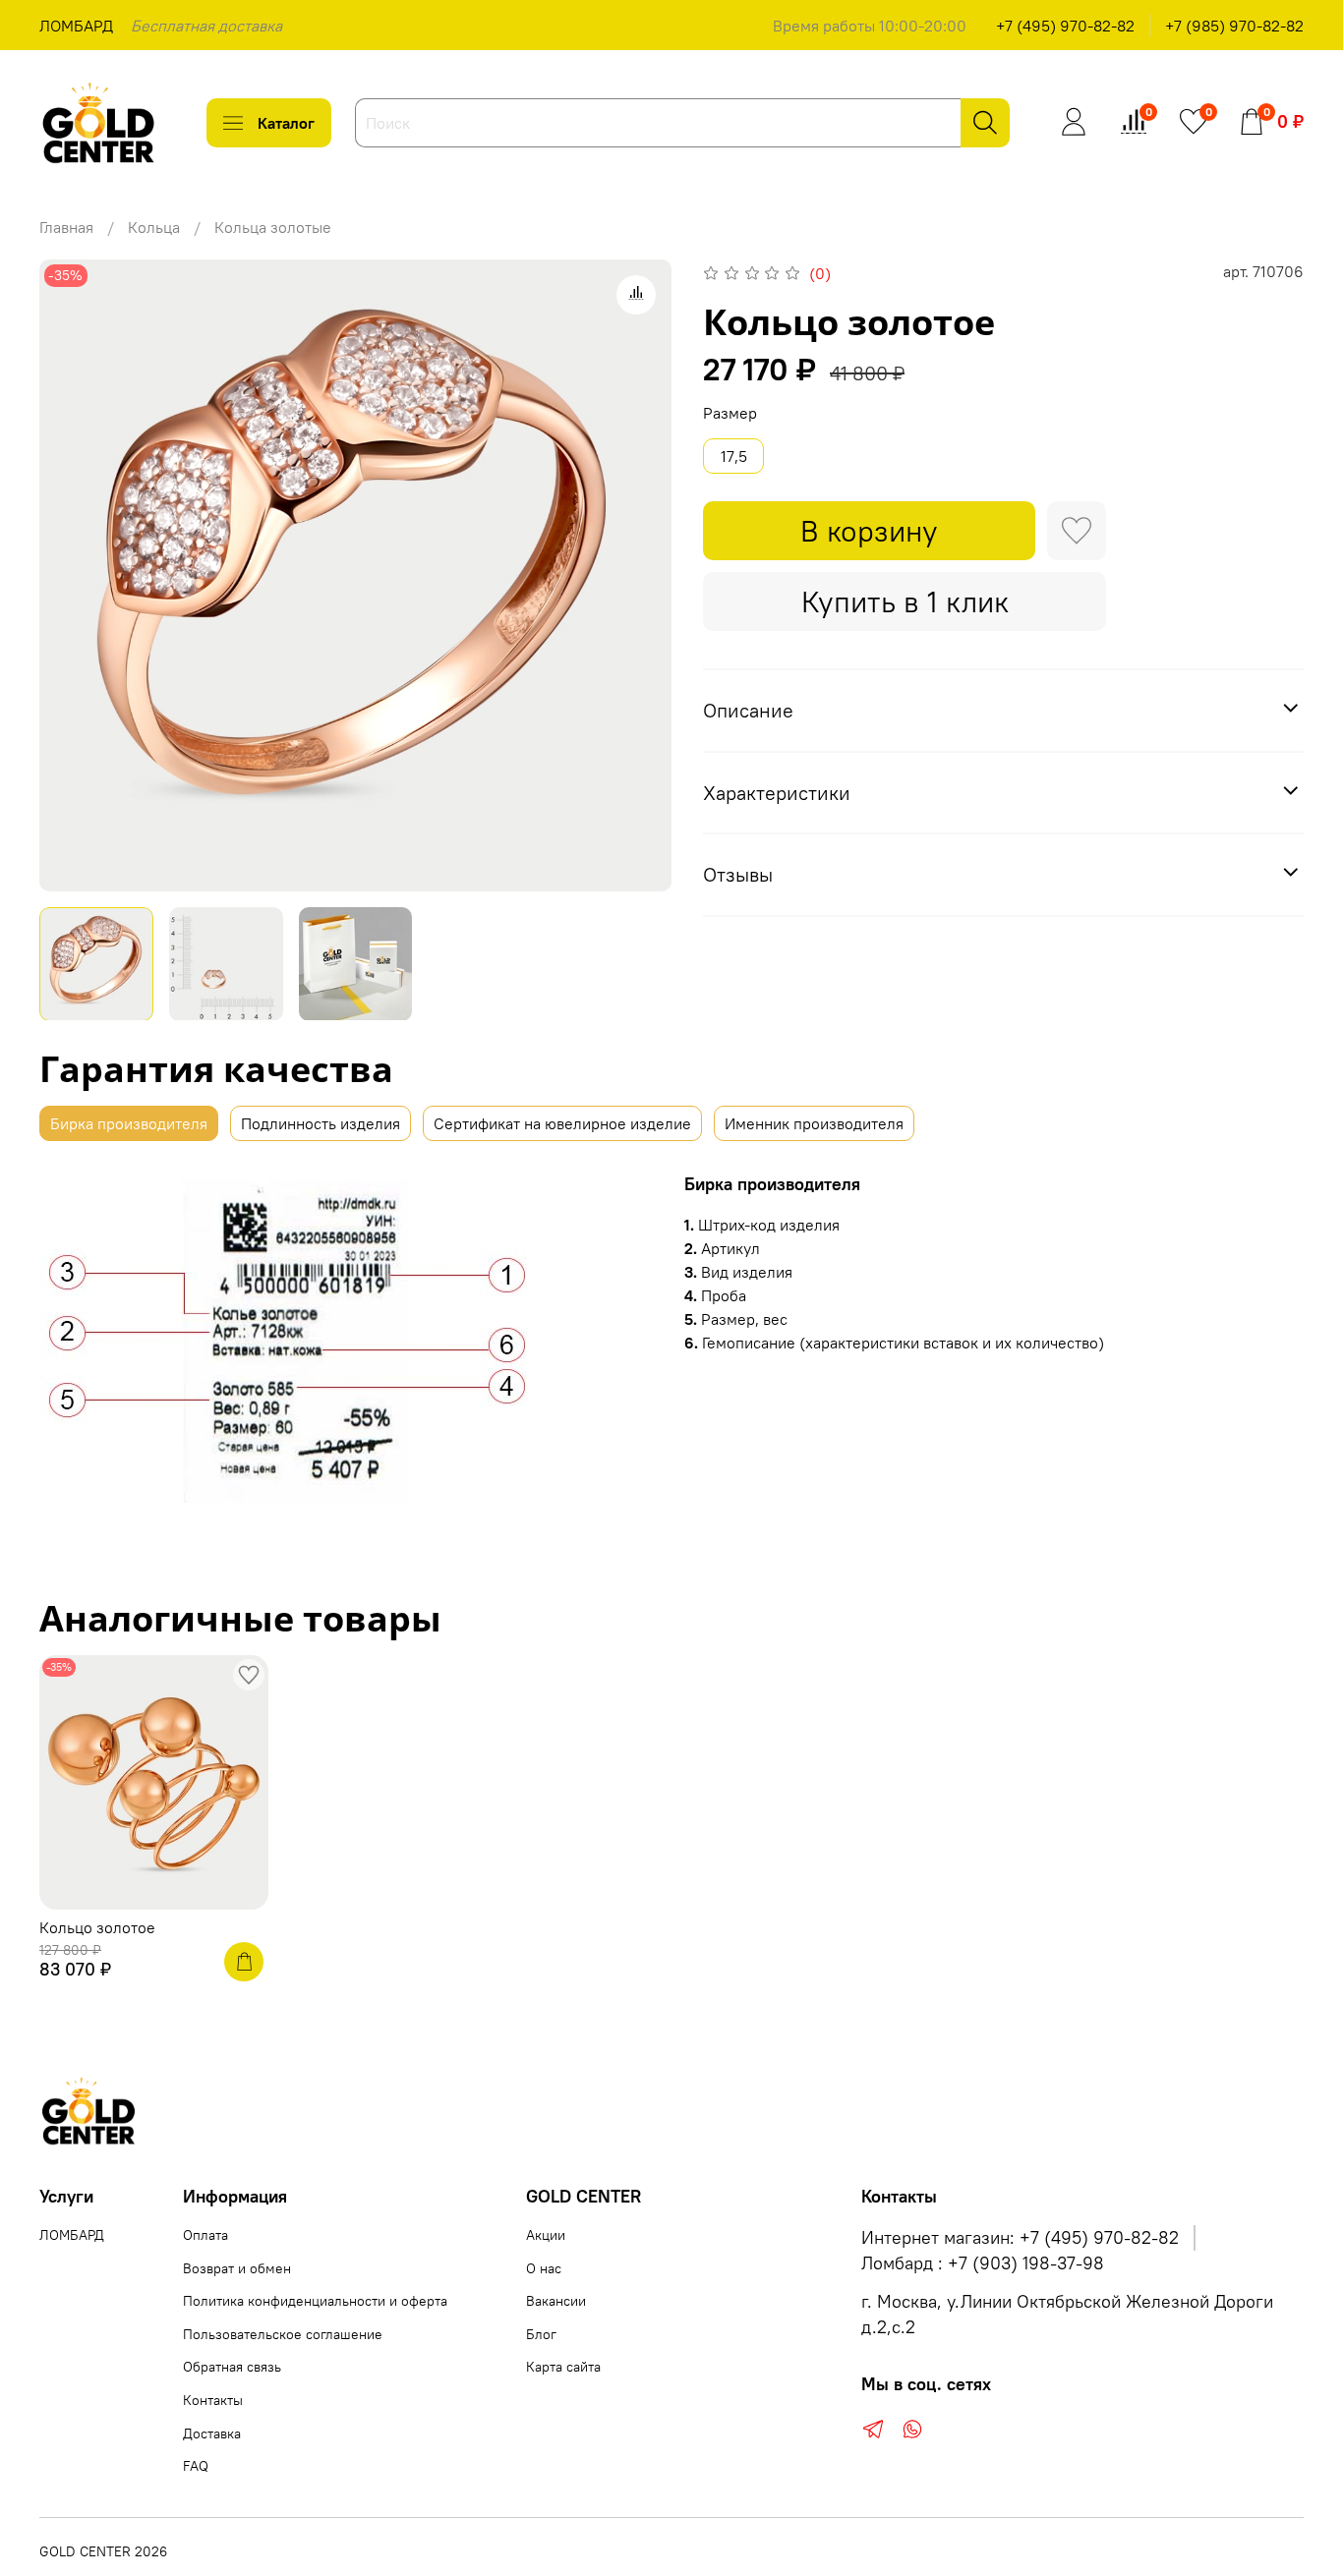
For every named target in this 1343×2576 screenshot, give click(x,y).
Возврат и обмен (237, 2268)
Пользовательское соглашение (283, 2334)
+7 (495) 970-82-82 (1065, 26)
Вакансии (556, 2301)
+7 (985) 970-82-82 (1234, 26)
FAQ (196, 2466)
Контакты (213, 2400)
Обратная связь (232, 2367)
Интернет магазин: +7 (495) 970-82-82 (1020, 2238)
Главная (66, 227)
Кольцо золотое (97, 1927)
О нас (544, 2268)
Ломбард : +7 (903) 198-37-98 (983, 2263)
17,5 (734, 456)
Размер (730, 413)
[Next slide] (640, 575)
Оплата (205, 2235)
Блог (541, 2334)
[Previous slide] (71, 575)
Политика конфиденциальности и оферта (315, 2301)
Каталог (286, 123)
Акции (546, 2235)
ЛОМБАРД (76, 26)
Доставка (212, 2433)
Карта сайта (563, 2367)
